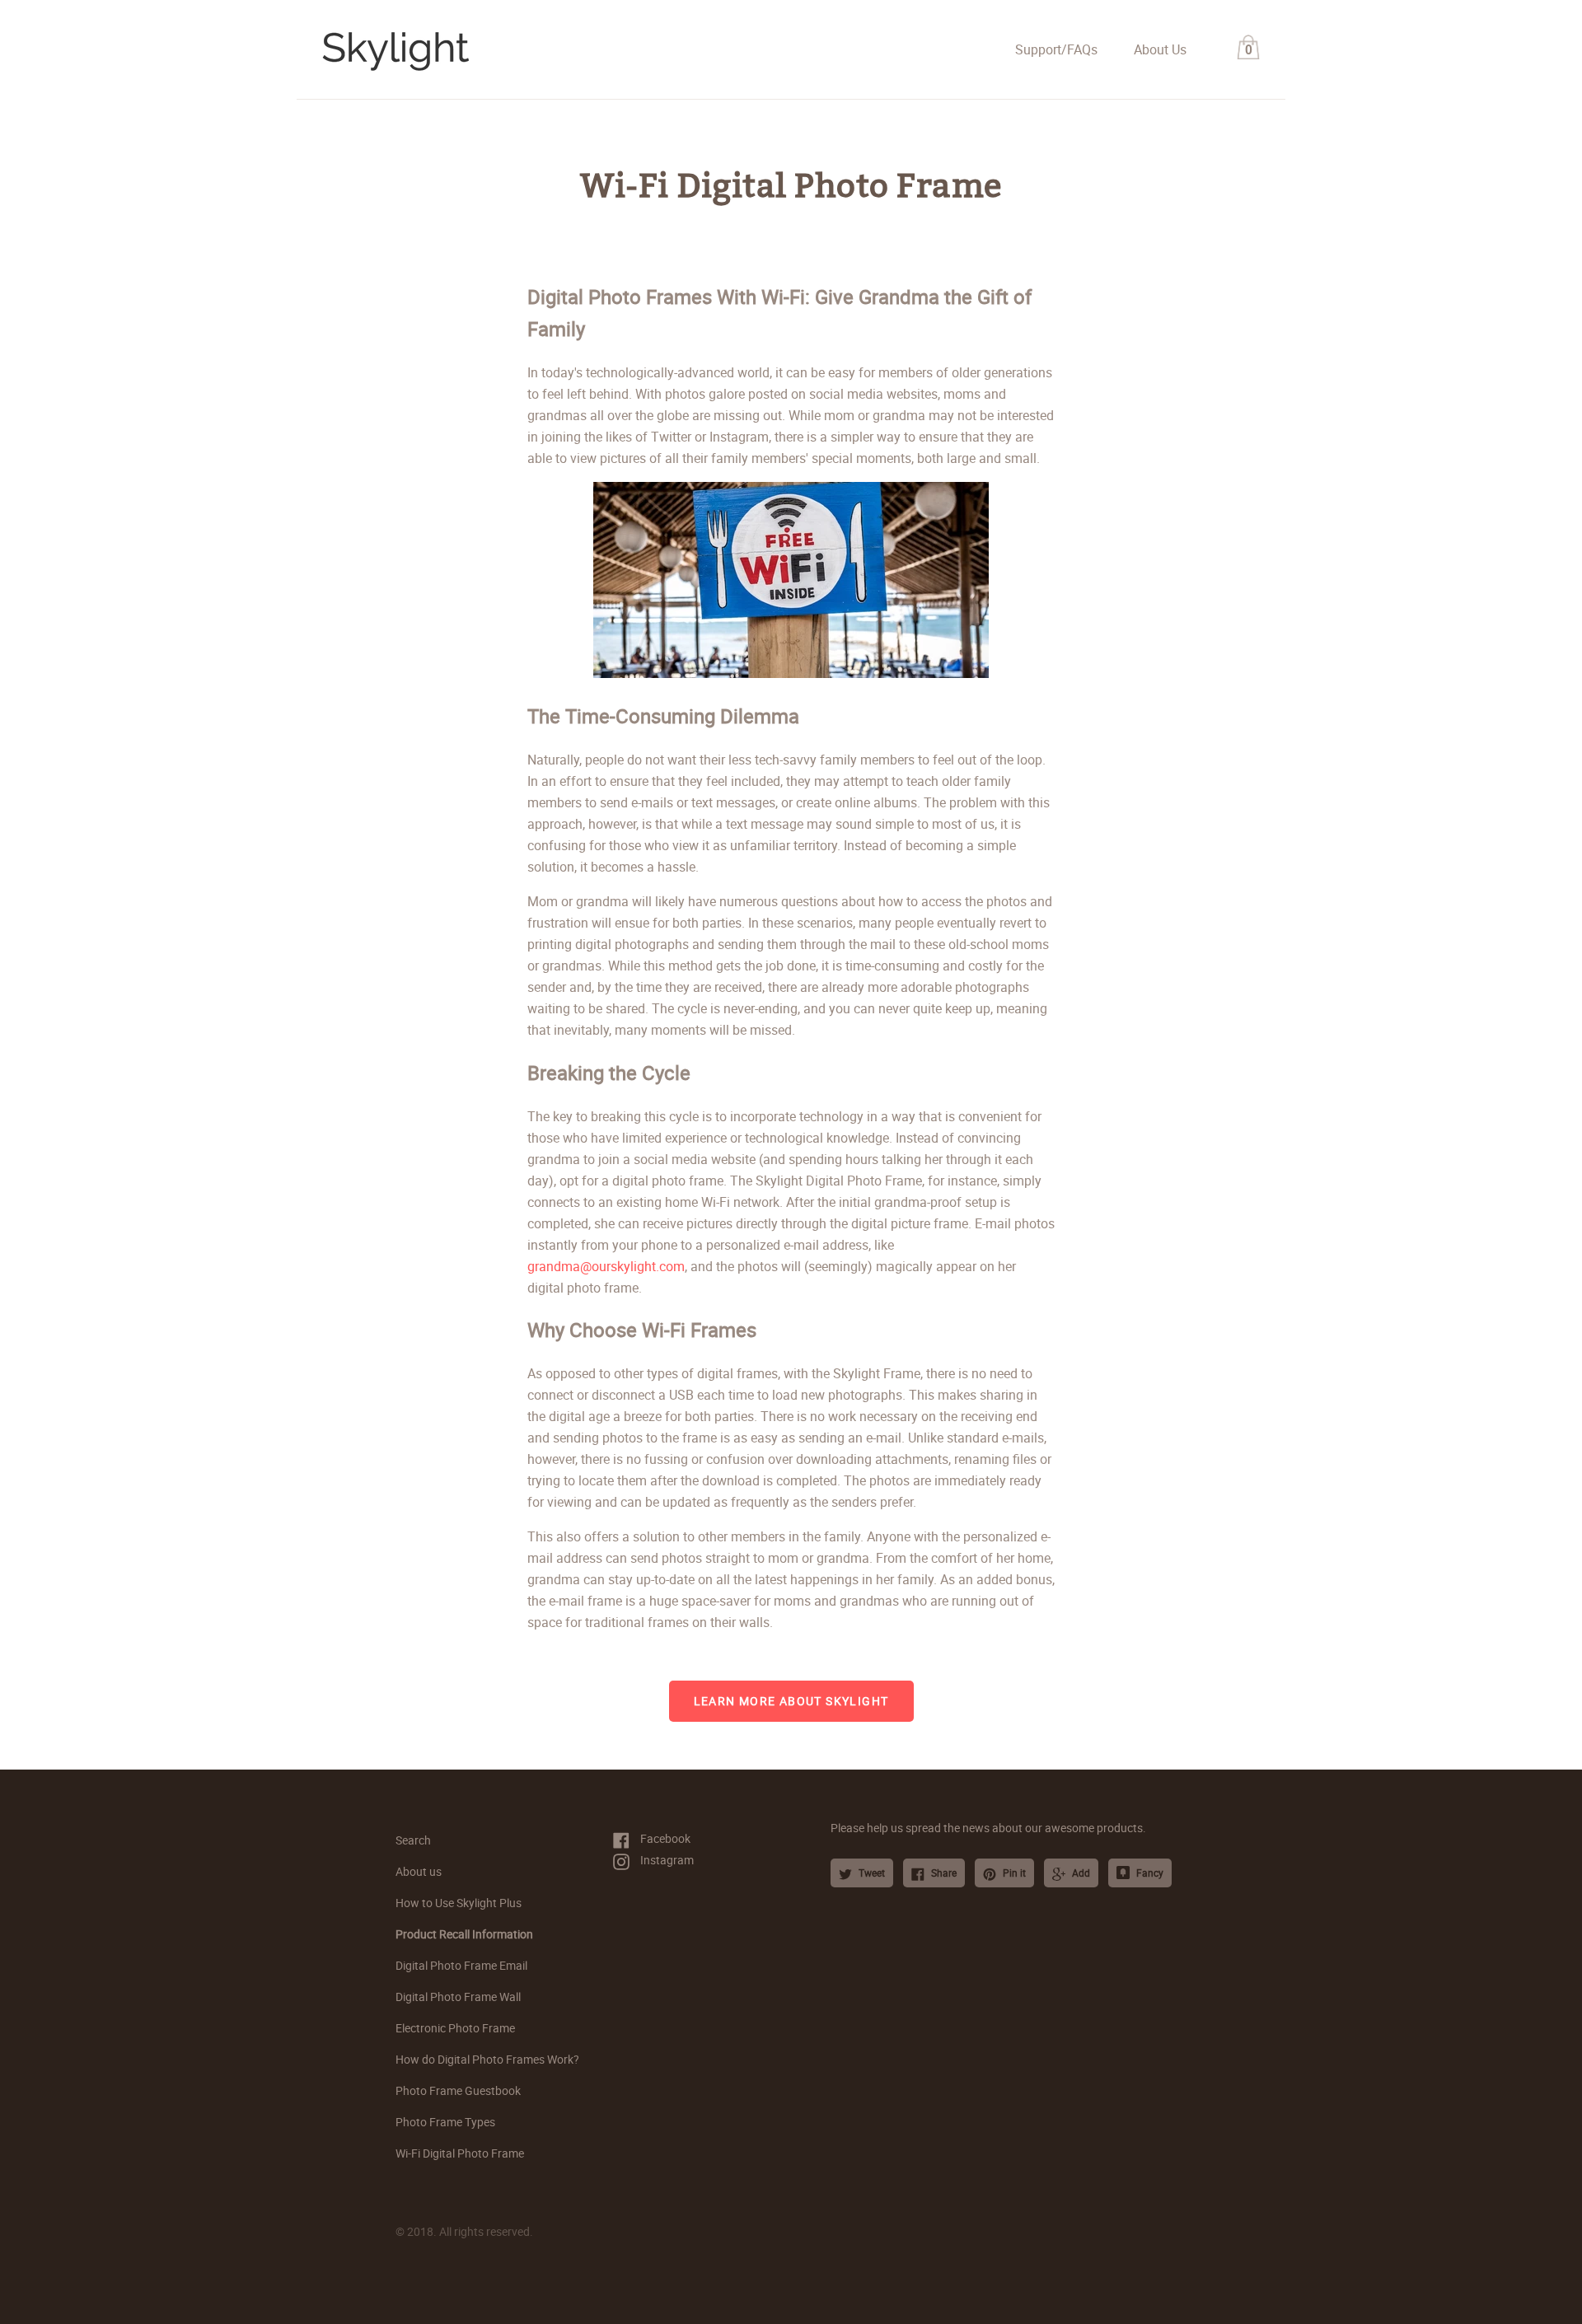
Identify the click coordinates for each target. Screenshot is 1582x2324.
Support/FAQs (1056, 49)
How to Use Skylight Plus (459, 1903)
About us (419, 1871)
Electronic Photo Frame (455, 2028)
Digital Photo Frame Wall (458, 1997)
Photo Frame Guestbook (458, 2090)
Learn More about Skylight (791, 1701)
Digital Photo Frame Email (461, 1965)
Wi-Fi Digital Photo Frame (460, 2153)
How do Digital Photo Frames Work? (487, 2059)
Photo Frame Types (445, 2122)
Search (413, 1840)
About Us (1160, 49)
